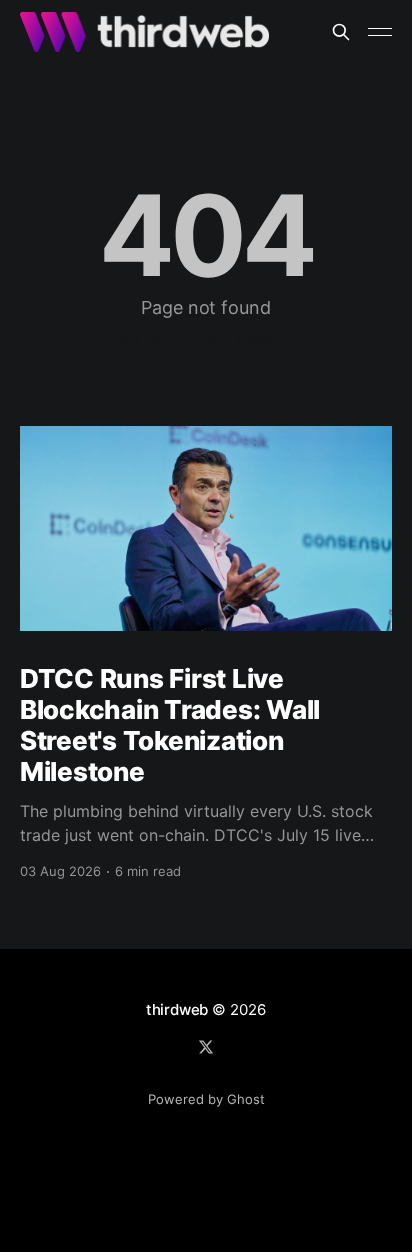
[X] (206, 1047)
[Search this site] (341, 32)
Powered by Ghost (206, 1099)
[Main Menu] (380, 32)
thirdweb (177, 1009)
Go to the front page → (206, 337)
